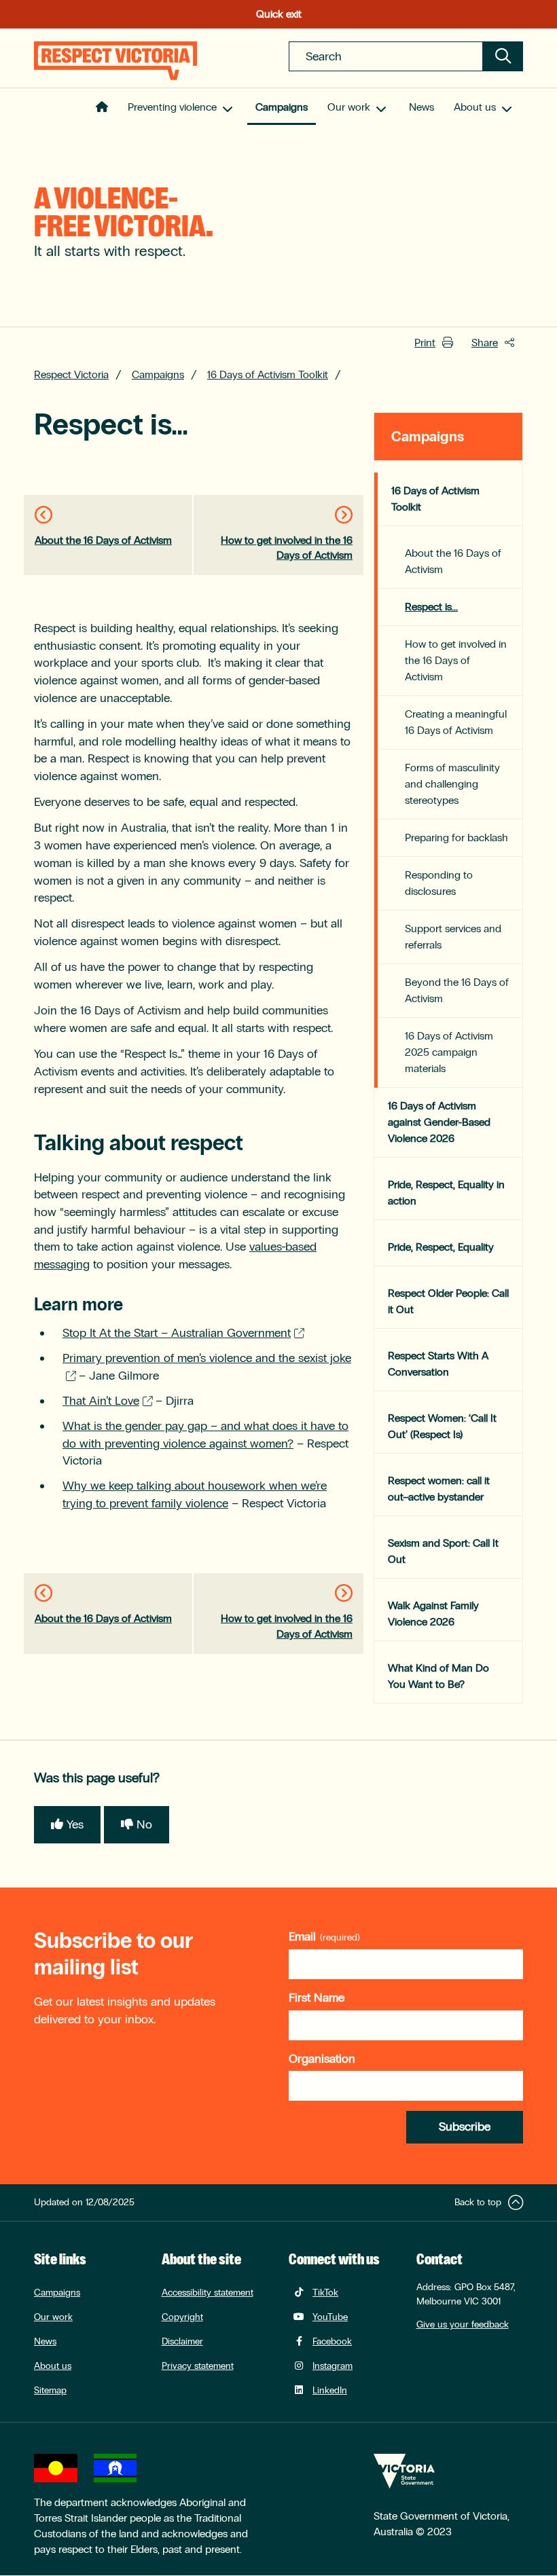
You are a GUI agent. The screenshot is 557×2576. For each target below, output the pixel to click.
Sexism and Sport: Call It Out (443, 1551)
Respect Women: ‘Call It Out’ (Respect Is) (442, 1426)
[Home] (115, 61)
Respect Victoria (71, 374)
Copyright (182, 2317)
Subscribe (465, 2127)
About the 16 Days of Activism (103, 540)
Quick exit (279, 14)
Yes (75, 1824)
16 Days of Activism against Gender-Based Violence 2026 (439, 1122)
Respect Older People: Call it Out (448, 1301)
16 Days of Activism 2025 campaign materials (449, 1052)
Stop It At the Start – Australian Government (177, 1333)
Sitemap (50, 2390)
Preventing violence (172, 107)
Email (302, 1936)
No (144, 1824)
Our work (349, 107)
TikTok (325, 2293)
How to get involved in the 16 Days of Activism (287, 548)
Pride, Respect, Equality (441, 1247)
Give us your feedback (463, 2324)
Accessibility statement (208, 2293)
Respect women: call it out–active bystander (439, 1489)
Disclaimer (182, 2341)
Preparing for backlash (456, 838)
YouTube (330, 2317)
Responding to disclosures (439, 883)
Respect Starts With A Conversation (438, 1364)
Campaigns (282, 107)
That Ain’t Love (101, 1401)
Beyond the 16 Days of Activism (457, 990)
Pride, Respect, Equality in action (446, 1193)
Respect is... (431, 607)
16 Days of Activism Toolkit (268, 374)
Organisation (322, 2059)
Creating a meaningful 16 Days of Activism (456, 722)
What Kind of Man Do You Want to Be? (438, 1676)
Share (485, 343)
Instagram (333, 2366)
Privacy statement (198, 2366)
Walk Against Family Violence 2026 (433, 1614)
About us (475, 107)
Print (425, 343)
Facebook (332, 2341)
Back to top (478, 2202)
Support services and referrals (453, 937)
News (421, 107)
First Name (317, 1998)
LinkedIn (330, 2390)
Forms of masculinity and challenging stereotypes (452, 784)
